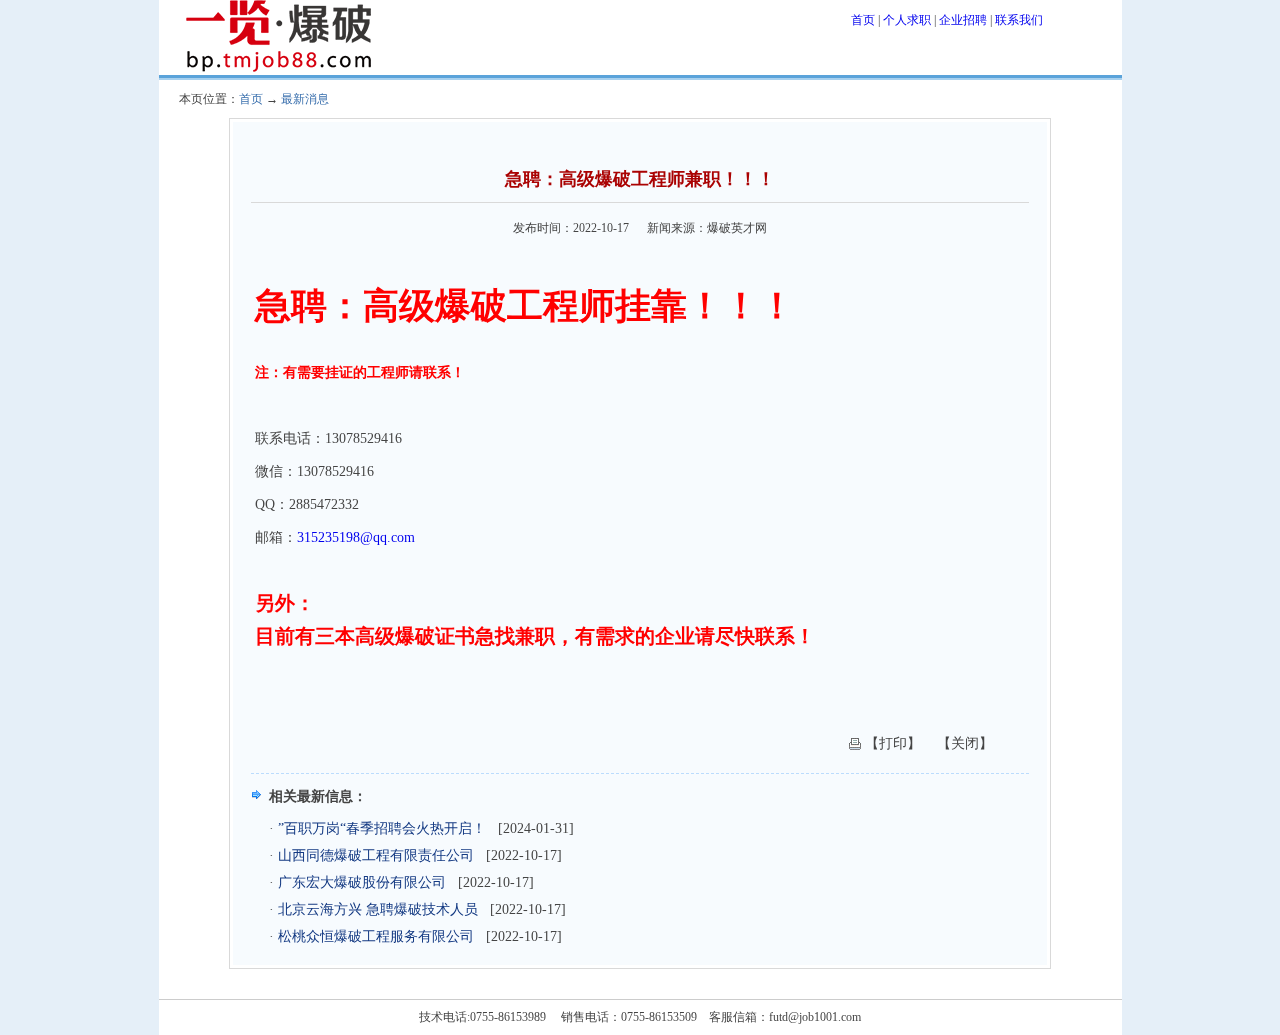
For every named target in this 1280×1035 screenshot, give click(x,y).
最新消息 (305, 99)
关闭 (965, 743)
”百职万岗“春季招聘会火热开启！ (382, 828)
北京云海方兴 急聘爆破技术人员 (378, 909)
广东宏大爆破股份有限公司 (362, 882)
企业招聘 (963, 20)
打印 (893, 743)
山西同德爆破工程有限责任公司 (376, 855)
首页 (863, 20)
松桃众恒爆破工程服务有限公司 (376, 936)
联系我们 (1019, 20)
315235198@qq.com (356, 537)
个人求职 (907, 20)
